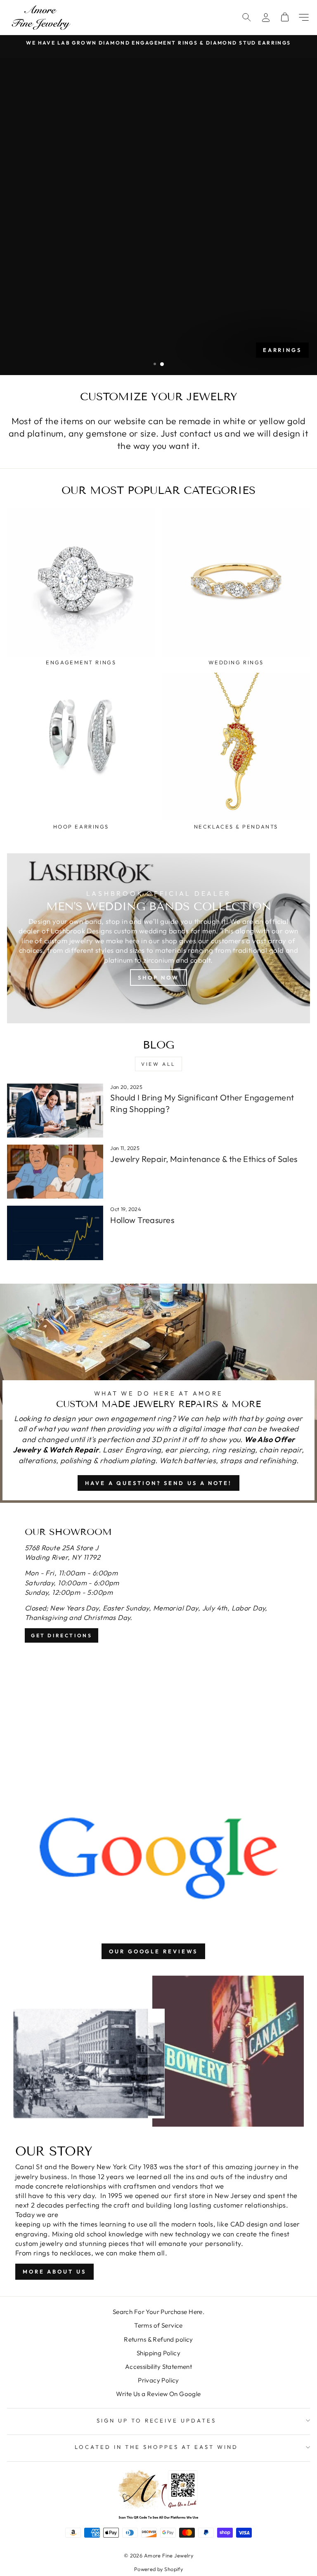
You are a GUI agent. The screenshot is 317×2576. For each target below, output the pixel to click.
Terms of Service (158, 2325)
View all (158, 1064)
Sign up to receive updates (156, 2420)
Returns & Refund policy (158, 2339)
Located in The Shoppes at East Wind (156, 2447)
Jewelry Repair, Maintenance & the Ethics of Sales (204, 1159)
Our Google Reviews (153, 1951)
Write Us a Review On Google (158, 2394)
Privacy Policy (158, 2380)
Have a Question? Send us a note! (158, 1483)
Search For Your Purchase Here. (158, 2312)
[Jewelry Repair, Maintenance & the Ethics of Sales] (55, 1172)
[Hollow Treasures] (55, 1233)
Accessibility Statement (159, 2367)
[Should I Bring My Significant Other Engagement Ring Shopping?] (55, 1111)
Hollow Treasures (142, 1220)
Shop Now (158, 978)
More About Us (54, 2271)
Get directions (62, 1635)
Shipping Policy (158, 2353)
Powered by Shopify (158, 2569)
